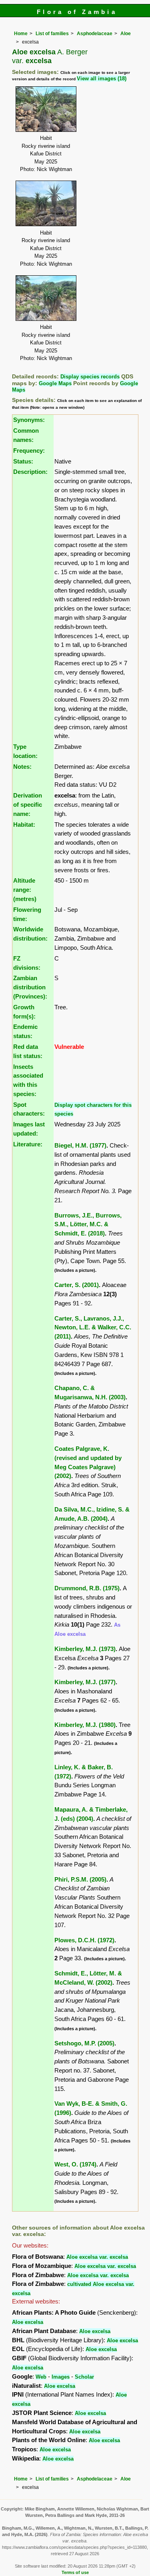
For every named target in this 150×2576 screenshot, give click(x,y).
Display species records (90, 377)
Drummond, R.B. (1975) (87, 1588)
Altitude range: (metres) (25, 890)
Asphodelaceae (95, 34)
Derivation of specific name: (28, 805)
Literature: (28, 1144)
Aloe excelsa (28, 2322)
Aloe (126, 34)
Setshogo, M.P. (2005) (84, 2043)
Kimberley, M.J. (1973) (85, 1649)
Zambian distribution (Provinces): (30, 987)
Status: (23, 461)
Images (61, 2377)
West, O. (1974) (75, 2164)
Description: (30, 472)
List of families (52, 34)
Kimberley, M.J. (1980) (85, 1725)
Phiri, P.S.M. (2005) (80, 1879)
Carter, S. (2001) (77, 1285)
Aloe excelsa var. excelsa (97, 2257)
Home (21, 34)
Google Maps (55, 383)
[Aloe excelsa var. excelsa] (46, 108)
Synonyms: (29, 420)
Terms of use (75, 2572)
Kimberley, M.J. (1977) (85, 1682)
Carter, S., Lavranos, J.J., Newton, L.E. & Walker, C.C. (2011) (93, 1328)
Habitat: (24, 825)
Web (41, 2377)
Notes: (22, 767)
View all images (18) (102, 79)
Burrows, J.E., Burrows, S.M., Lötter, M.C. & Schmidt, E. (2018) (88, 1224)
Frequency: (29, 451)
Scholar (84, 2377)
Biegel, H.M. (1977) (80, 1145)
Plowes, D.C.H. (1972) (84, 1940)
